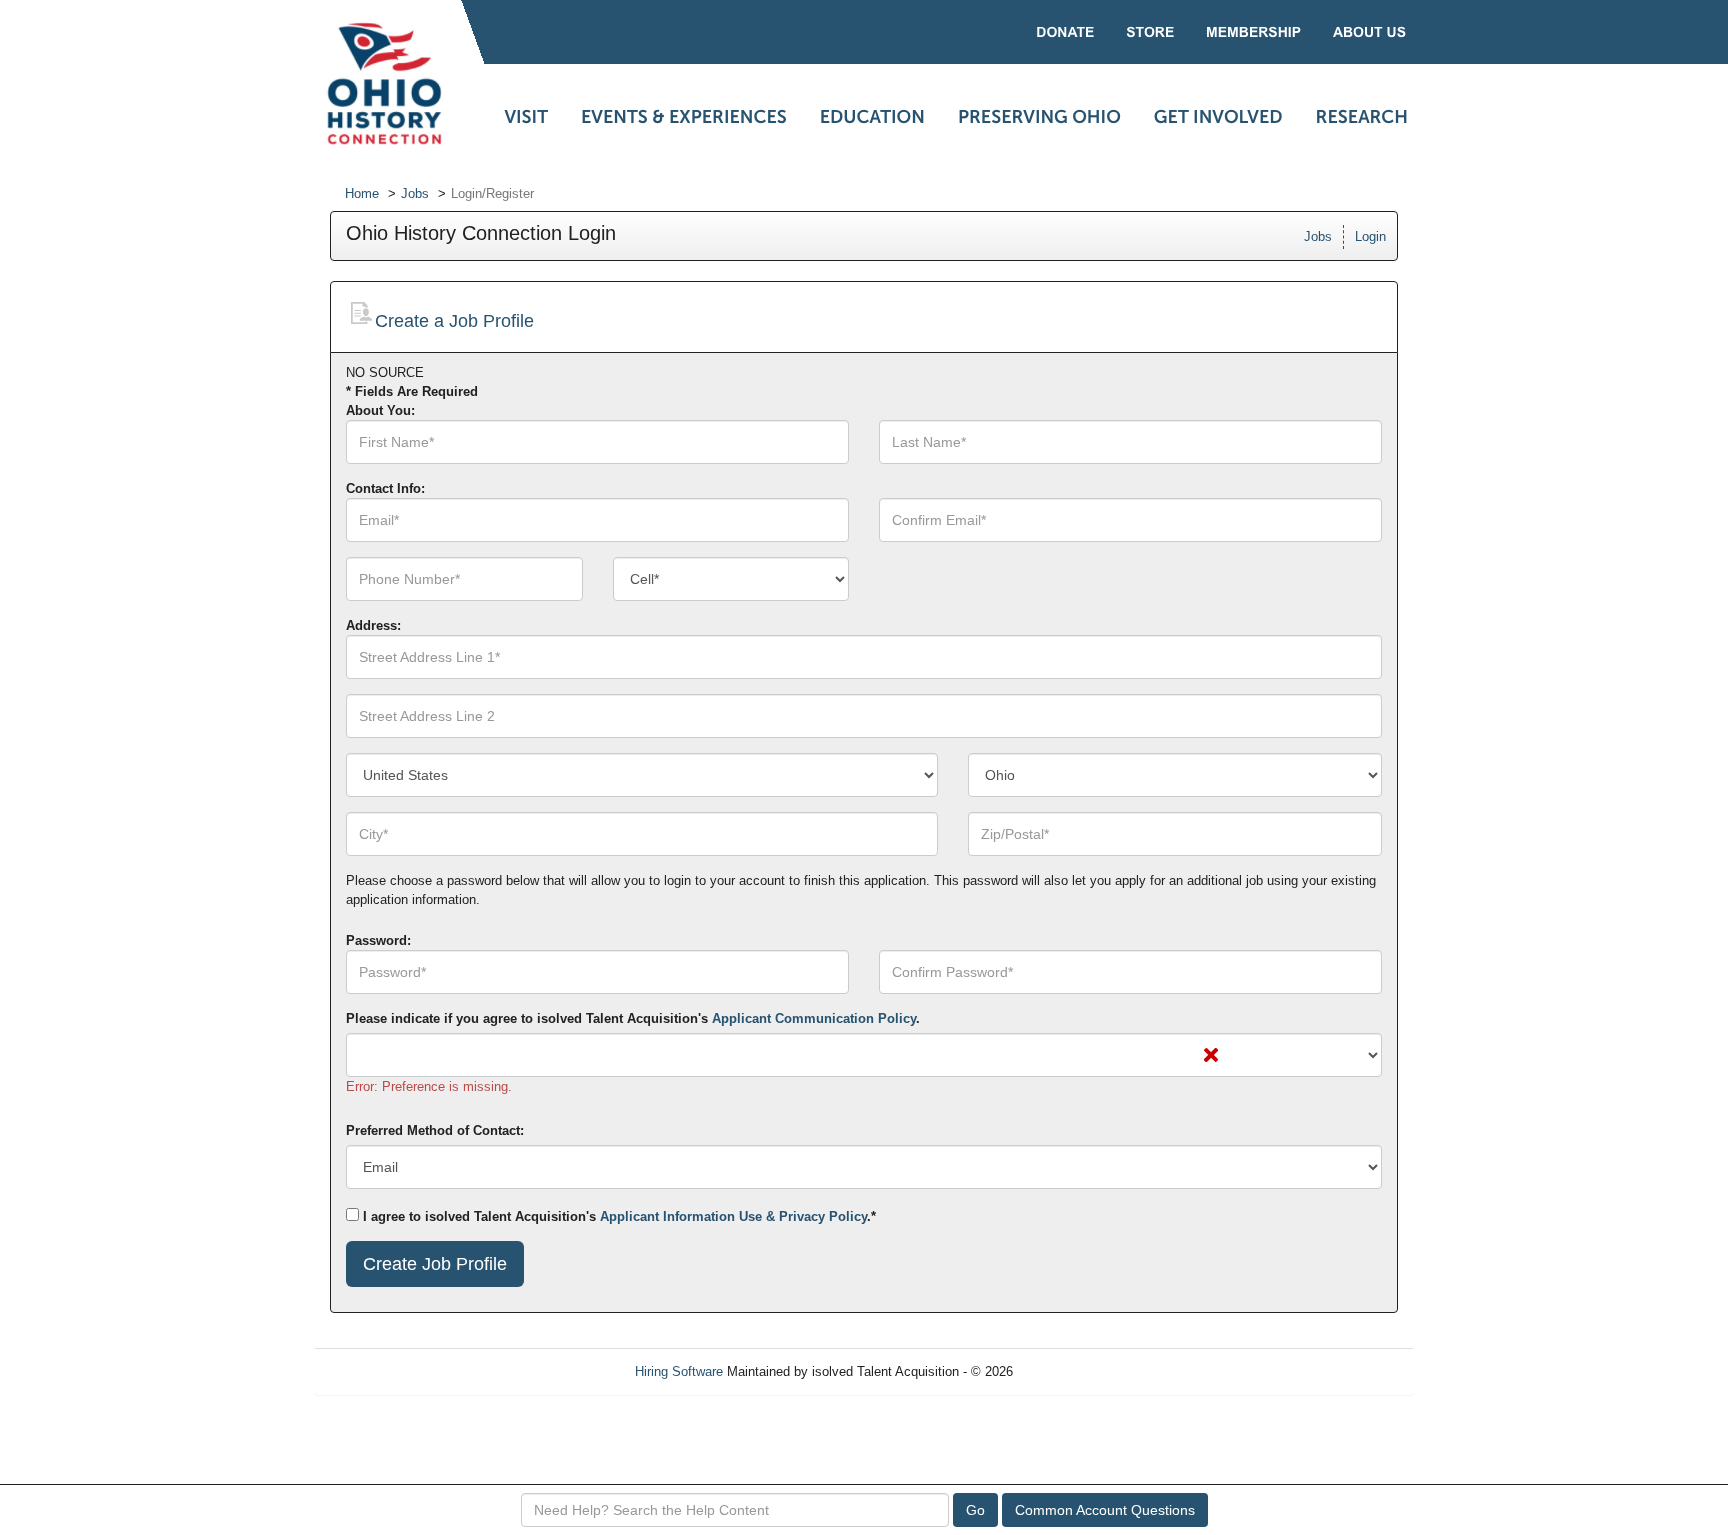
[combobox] (731, 579)
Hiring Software (679, 1371)
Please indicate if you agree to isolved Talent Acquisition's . (633, 1018)
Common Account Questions (1105, 1510)
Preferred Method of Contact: (435, 1130)
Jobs (415, 193)
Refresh (1071, 1371)
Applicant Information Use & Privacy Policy (733, 1216)
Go (975, 1510)
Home (362, 193)
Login (1370, 236)
